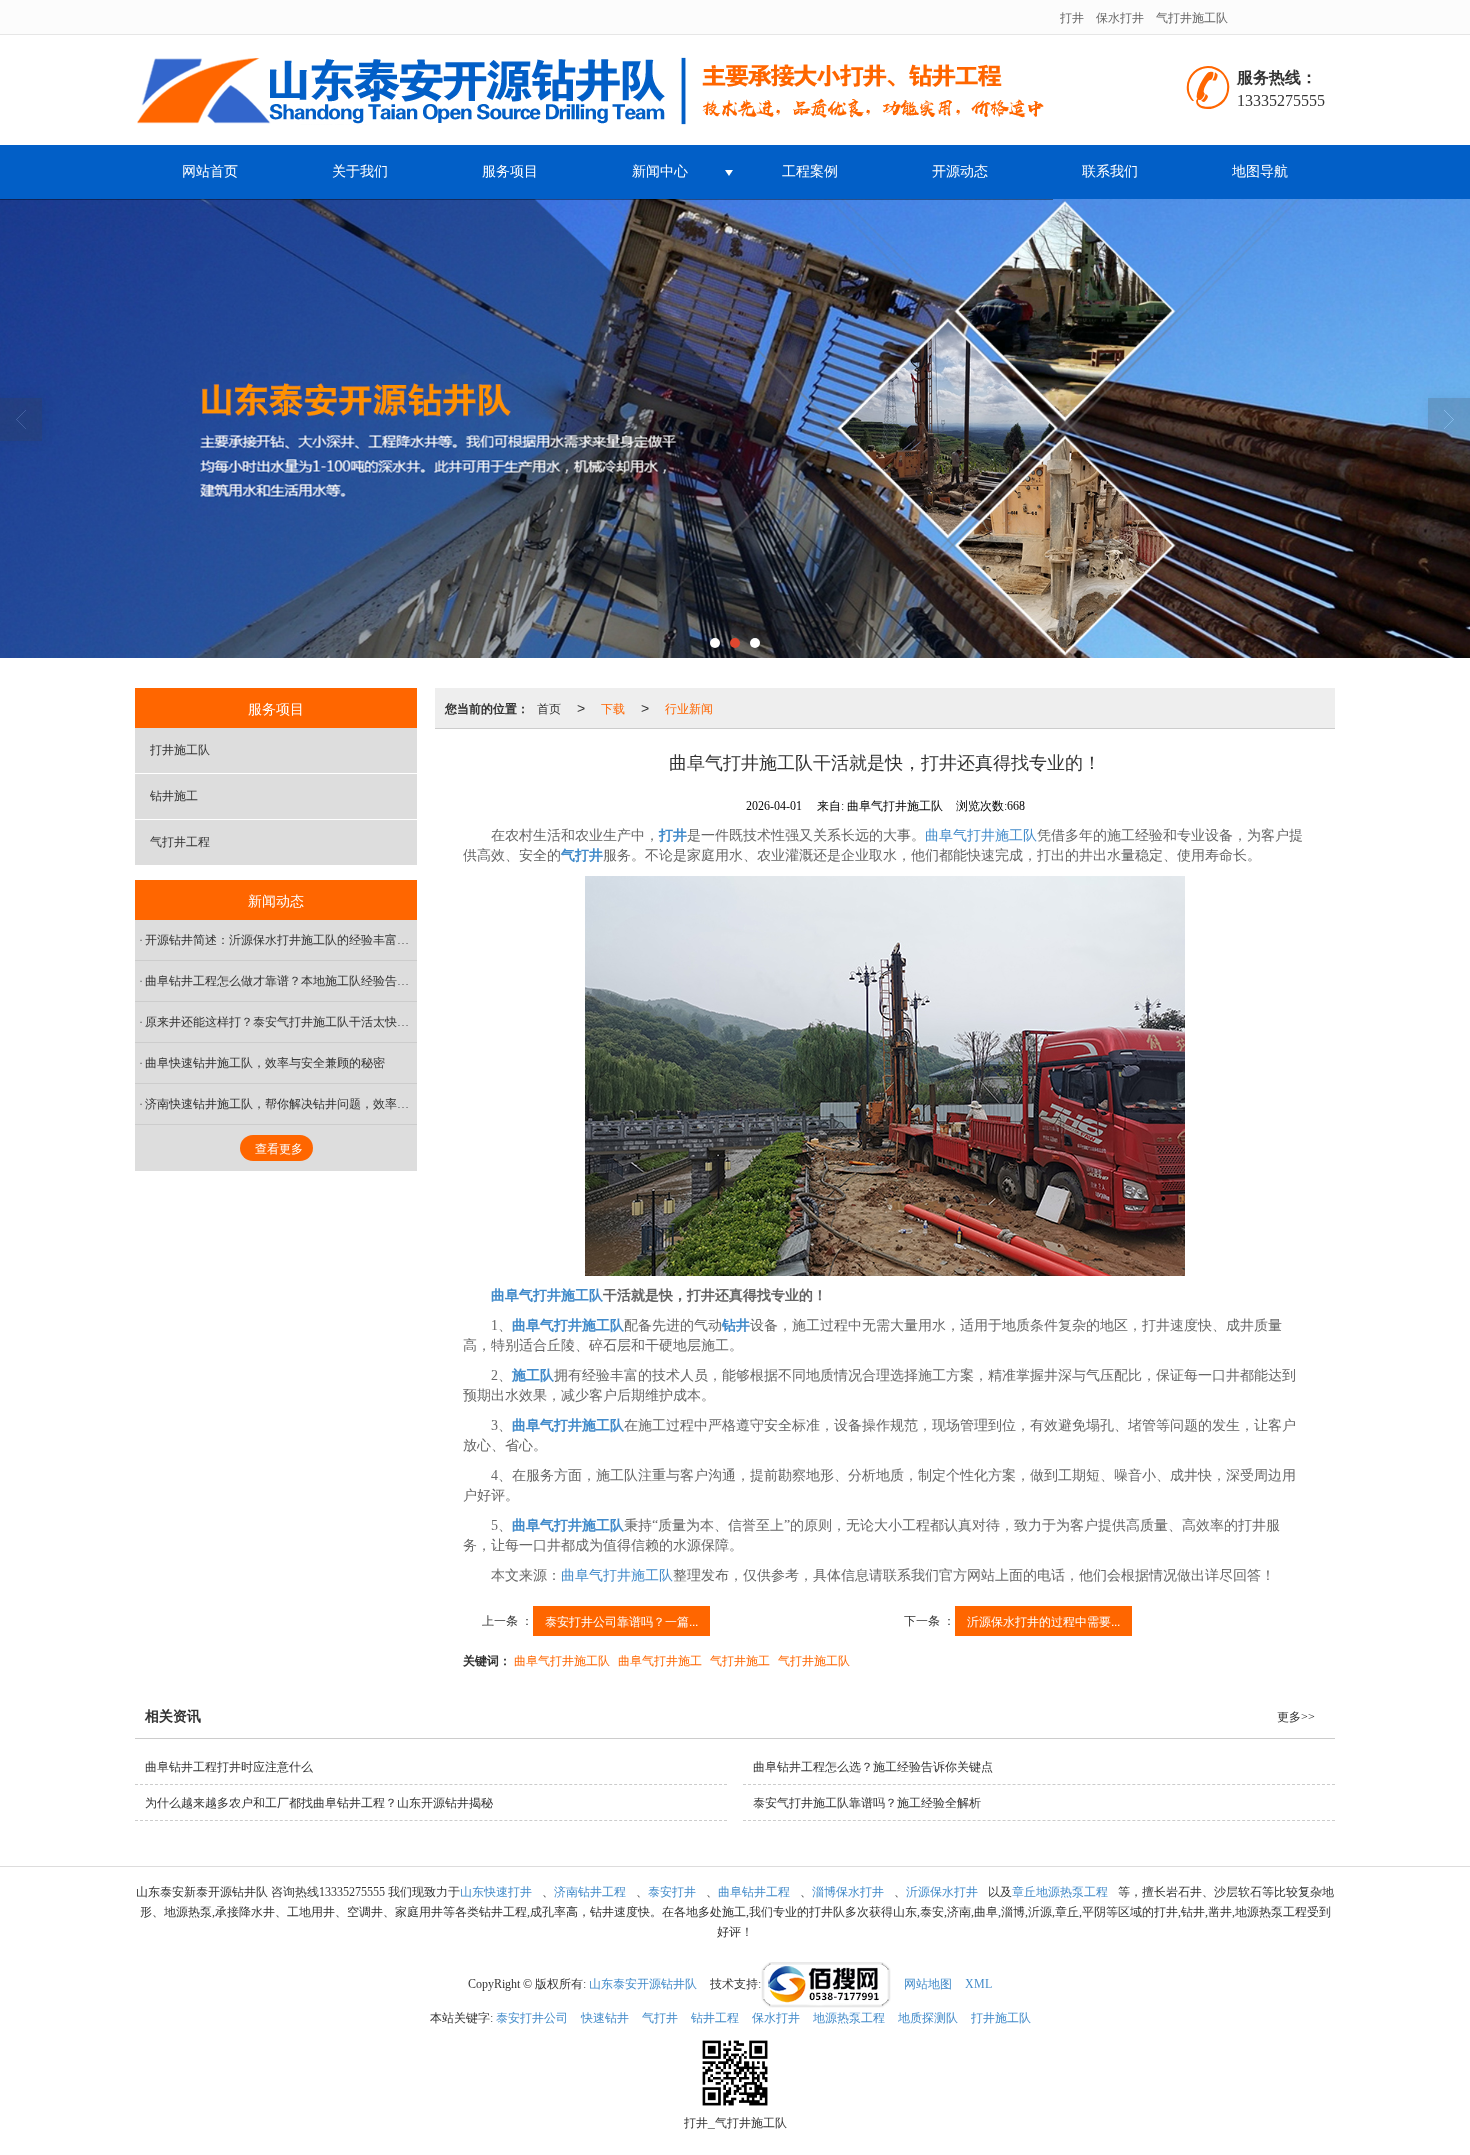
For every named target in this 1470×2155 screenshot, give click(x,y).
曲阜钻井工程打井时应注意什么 (229, 1767)
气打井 (660, 2018)
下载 (613, 707)
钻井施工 (174, 796)
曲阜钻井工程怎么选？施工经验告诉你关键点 (873, 1767)
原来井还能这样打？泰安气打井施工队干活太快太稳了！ (281, 1022)
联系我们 (1110, 171)
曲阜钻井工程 (754, 1892)
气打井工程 (180, 842)
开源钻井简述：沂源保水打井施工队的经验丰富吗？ (281, 940)
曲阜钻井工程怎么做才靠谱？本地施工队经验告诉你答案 (281, 981)
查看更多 (279, 1149)
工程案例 (810, 171)
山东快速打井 (496, 1892)
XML (978, 1984)
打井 (1072, 16)
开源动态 (960, 171)
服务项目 (510, 171)
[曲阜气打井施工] (885, 1076)
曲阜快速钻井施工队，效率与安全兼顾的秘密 (265, 1063)
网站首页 (210, 171)
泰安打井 (672, 1892)
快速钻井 (605, 2018)
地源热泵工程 (849, 2018)
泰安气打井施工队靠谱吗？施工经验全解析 (867, 1803)
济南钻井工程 (590, 1892)
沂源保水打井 (942, 1892)
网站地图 (928, 1984)
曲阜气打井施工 (660, 1659)
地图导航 (1260, 171)
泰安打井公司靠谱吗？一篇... (621, 1620)
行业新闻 (689, 707)
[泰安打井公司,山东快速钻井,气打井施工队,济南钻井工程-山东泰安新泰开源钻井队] (642, 90)
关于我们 (360, 171)
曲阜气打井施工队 (981, 835)
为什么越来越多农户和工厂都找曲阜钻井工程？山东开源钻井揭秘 (319, 1803)
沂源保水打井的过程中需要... (1043, 1620)
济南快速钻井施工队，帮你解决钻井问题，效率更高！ (281, 1104)
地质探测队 (928, 2018)
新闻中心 (660, 171)
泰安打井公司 (532, 2018)
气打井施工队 (1192, 16)
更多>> (1296, 1717)
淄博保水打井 (848, 1892)
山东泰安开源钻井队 (643, 1984)
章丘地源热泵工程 (1060, 1892)
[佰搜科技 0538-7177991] (826, 1984)
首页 (549, 707)
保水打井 (1120, 16)
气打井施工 (740, 1659)
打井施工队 (180, 750)
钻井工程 (715, 2018)
